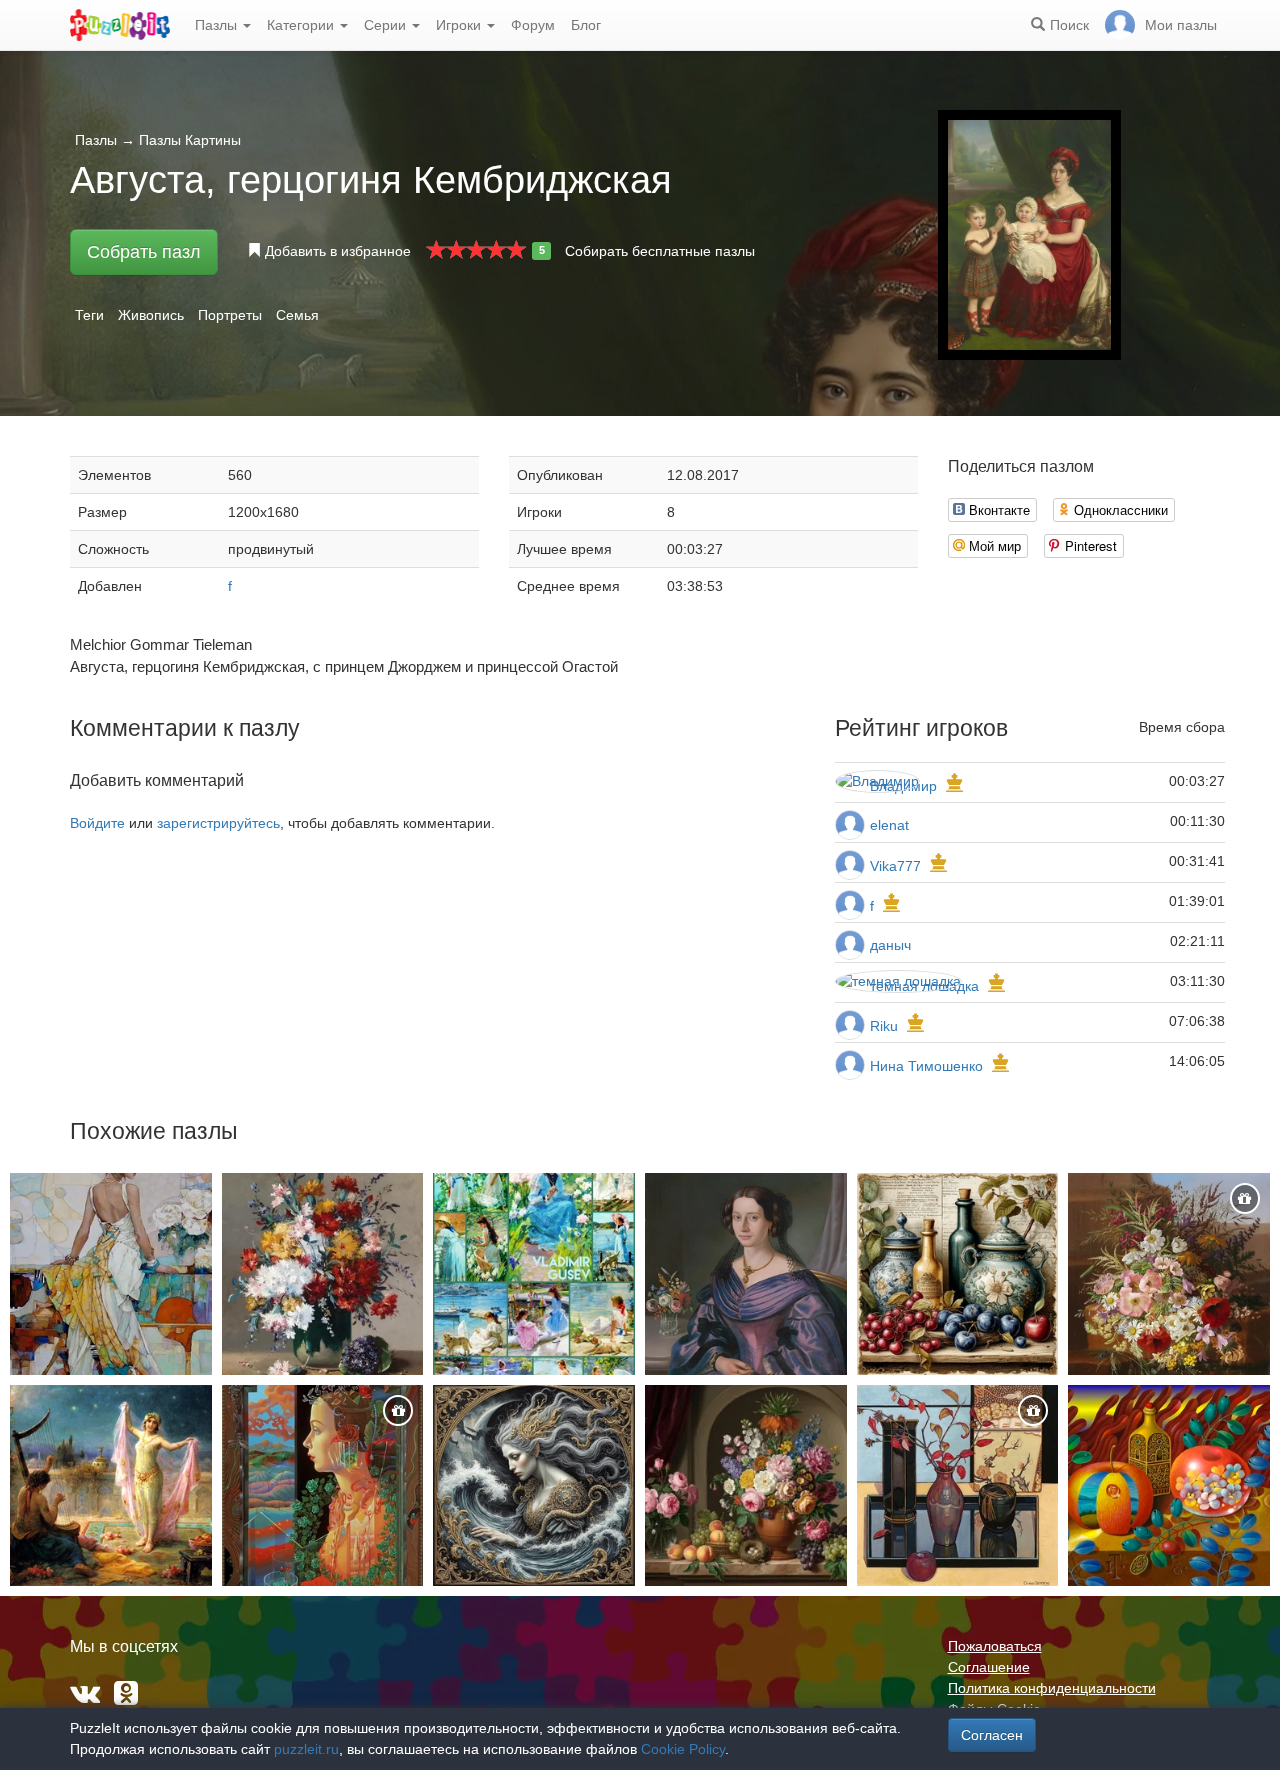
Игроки (460, 25)
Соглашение (989, 1667)
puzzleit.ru (306, 1749)
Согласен (992, 1735)
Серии (387, 25)
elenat (889, 825)
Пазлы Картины (190, 140)
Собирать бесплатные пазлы (660, 251)
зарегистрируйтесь (218, 823)
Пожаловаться (995, 1646)
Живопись (151, 315)
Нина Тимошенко (926, 1066)
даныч (890, 945)
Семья (297, 315)
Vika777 (895, 866)
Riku (884, 1026)
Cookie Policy (683, 1749)
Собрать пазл (144, 252)
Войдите (97, 823)
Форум (533, 25)
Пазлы (218, 25)
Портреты (230, 315)
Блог (586, 25)
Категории (302, 25)
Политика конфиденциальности (1052, 1688)
